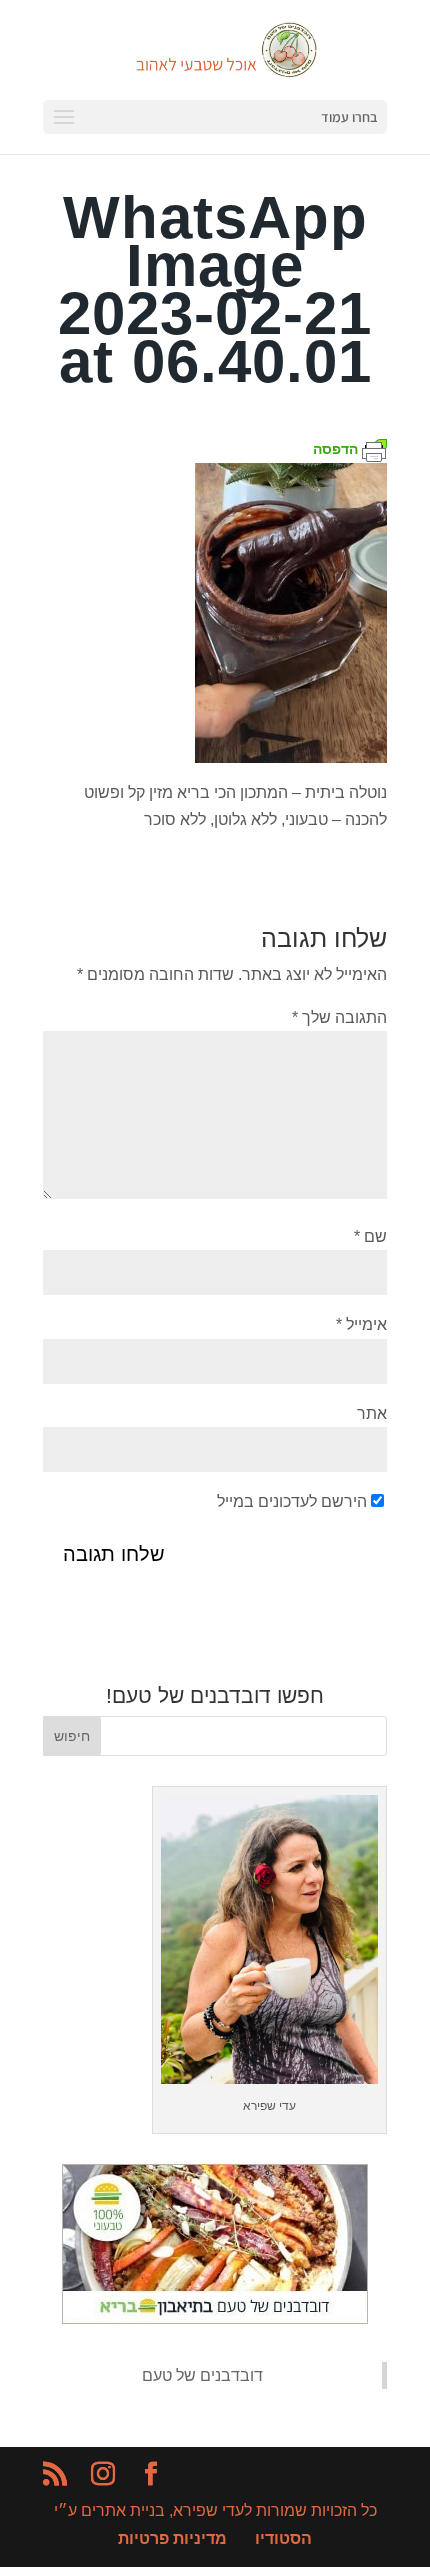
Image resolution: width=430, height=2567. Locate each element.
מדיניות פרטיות (172, 2538)
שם (370, 1236)
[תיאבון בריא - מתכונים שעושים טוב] (215, 2318)
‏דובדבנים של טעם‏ (202, 2375)
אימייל (361, 1324)
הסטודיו (283, 2538)
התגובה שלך (339, 1017)
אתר (372, 1413)
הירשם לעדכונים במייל (292, 1501)
